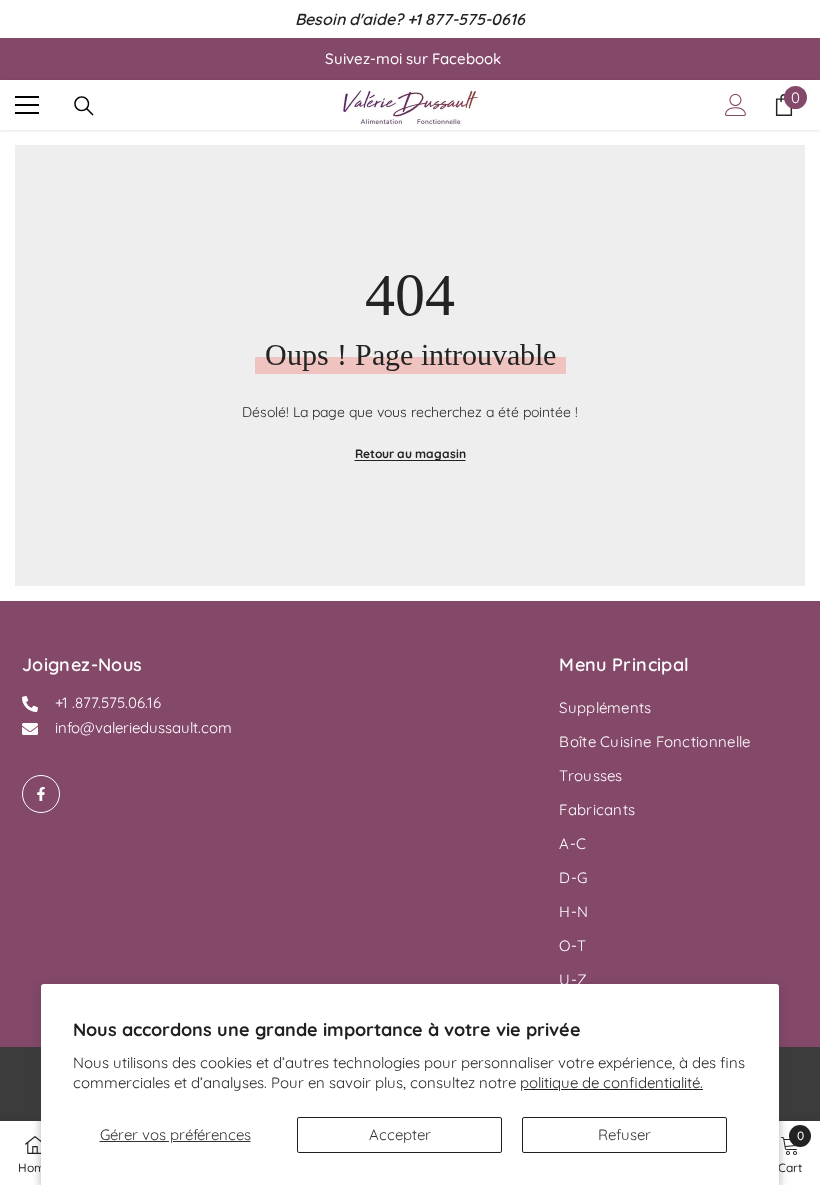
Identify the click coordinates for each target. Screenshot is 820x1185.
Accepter (400, 1134)
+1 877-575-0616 (466, 19)
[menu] (27, 105)
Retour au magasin (410, 453)
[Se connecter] (736, 105)
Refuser (624, 1134)
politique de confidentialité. (611, 1082)
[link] (790, 1153)
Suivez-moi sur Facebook (413, 58)
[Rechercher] (84, 106)
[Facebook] (41, 794)
